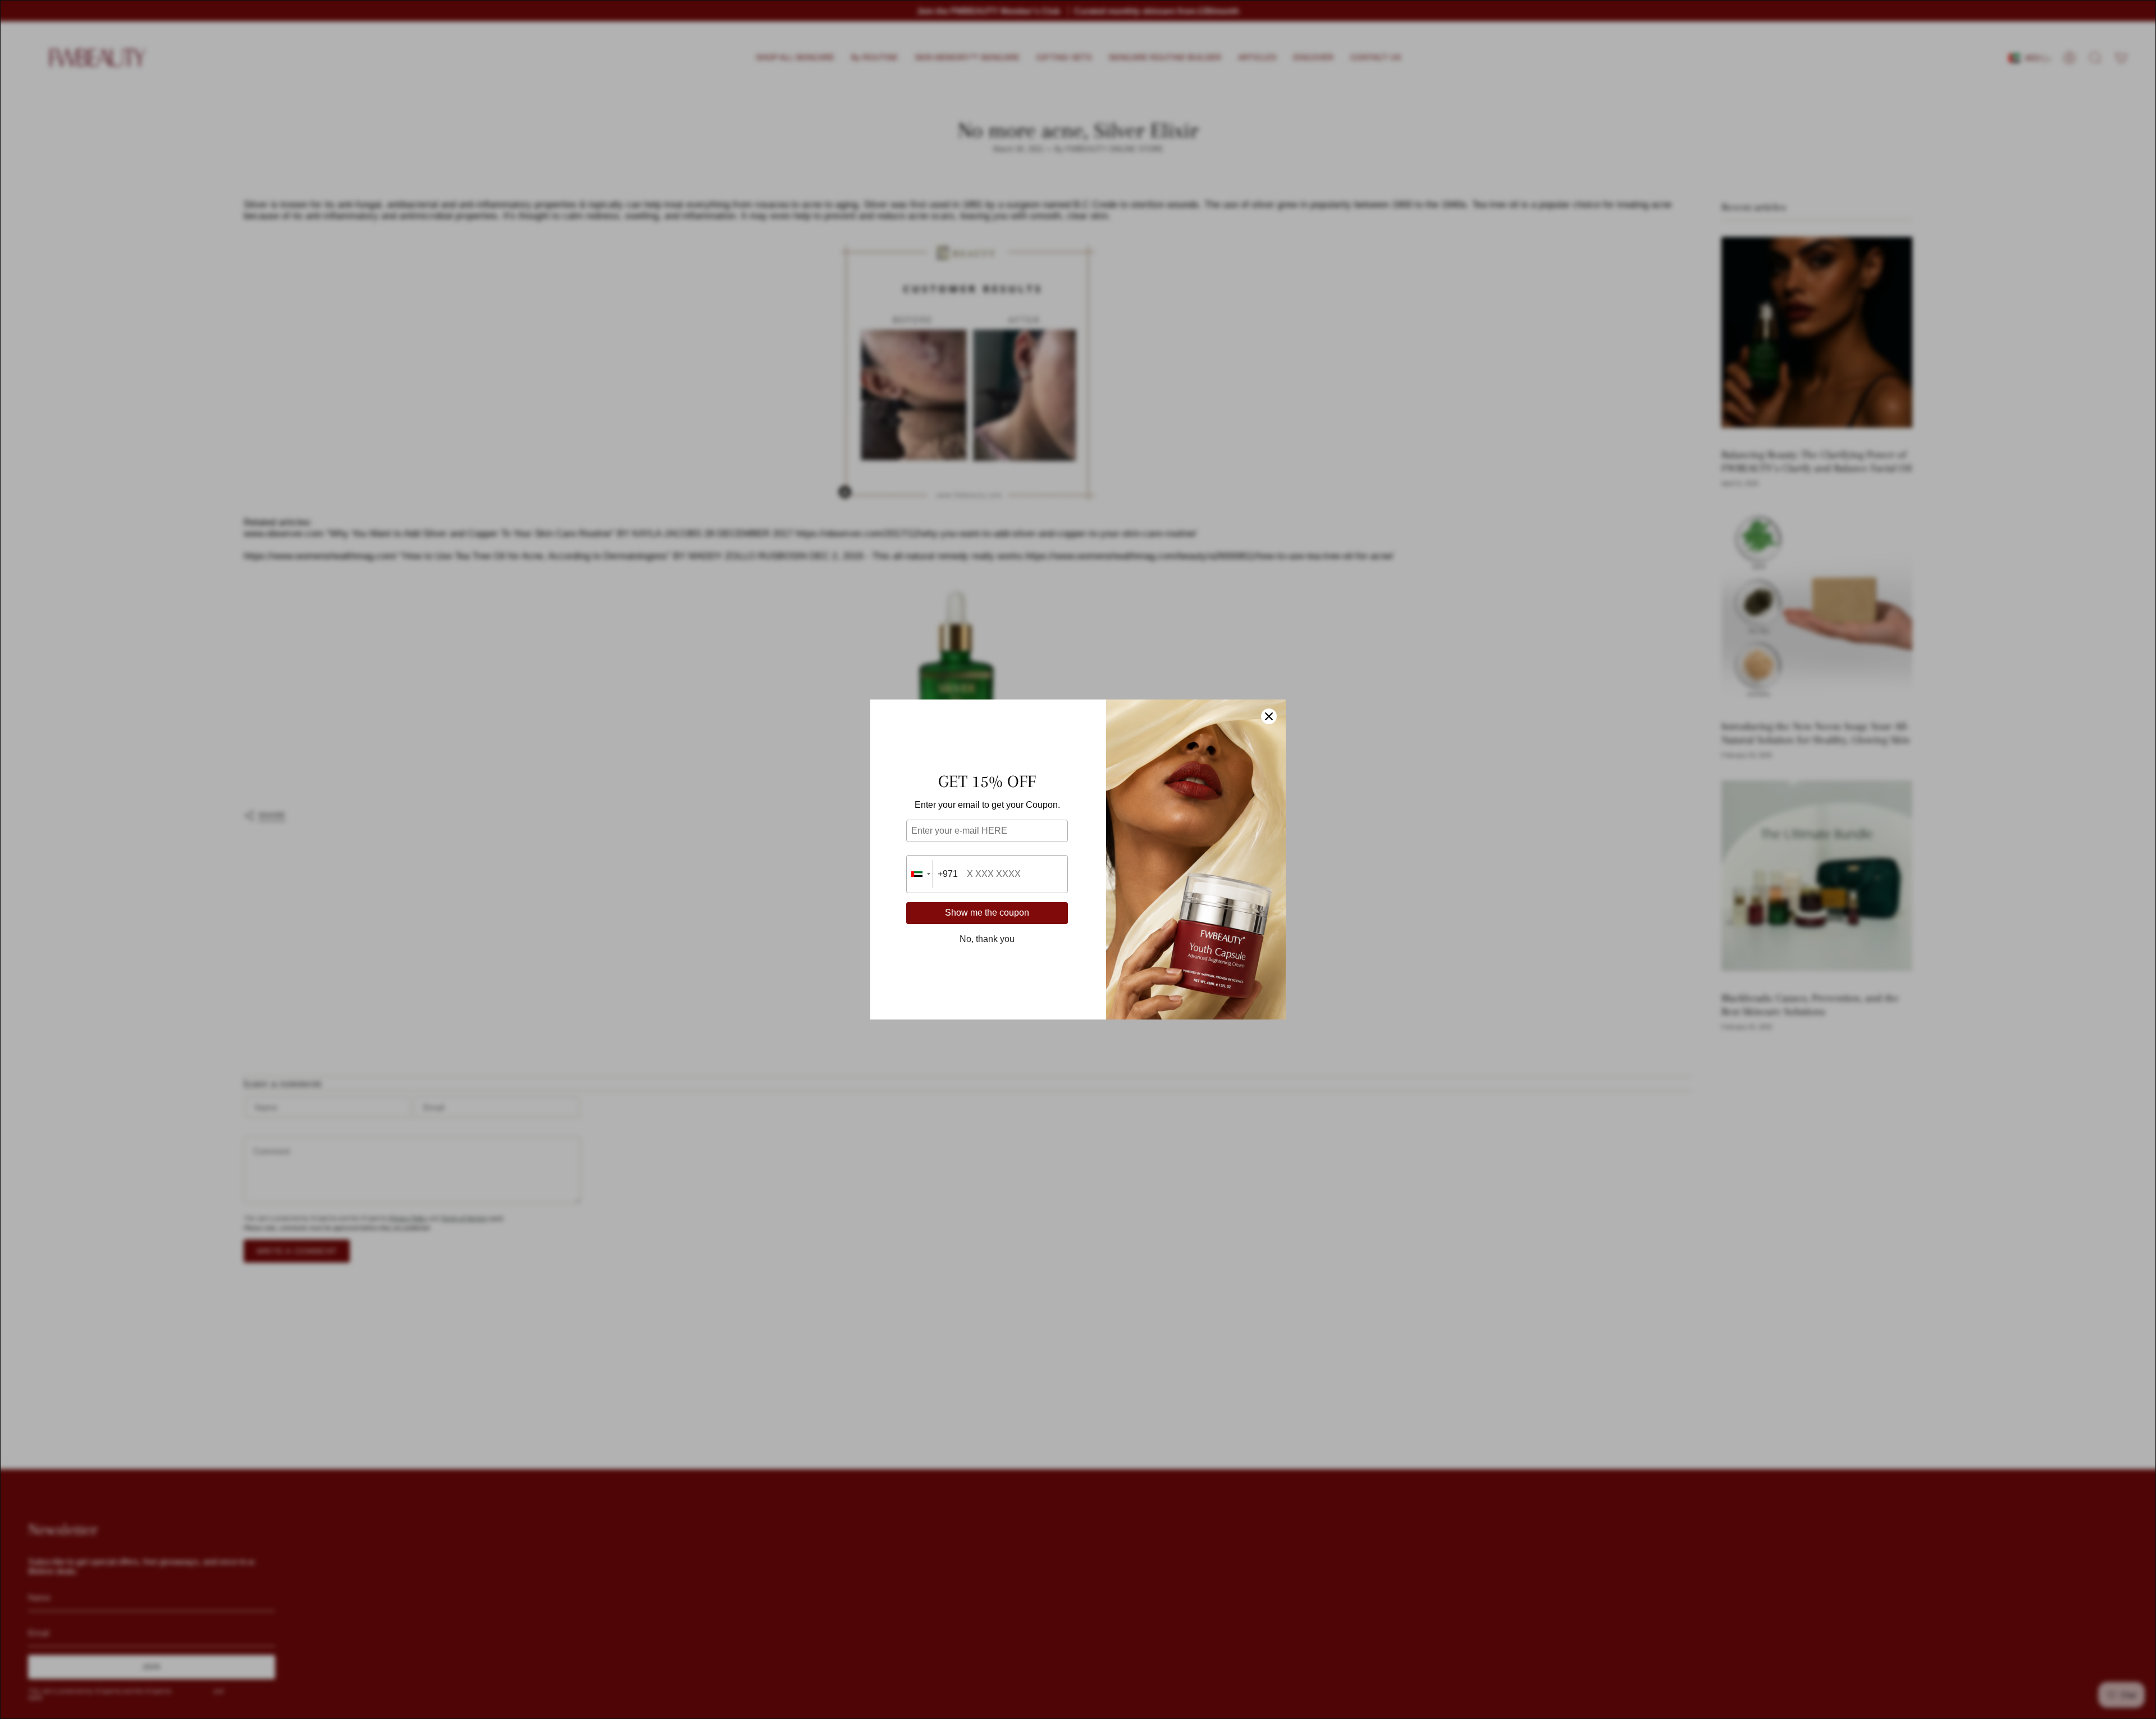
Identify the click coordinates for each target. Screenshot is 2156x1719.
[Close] (1269, 716)
